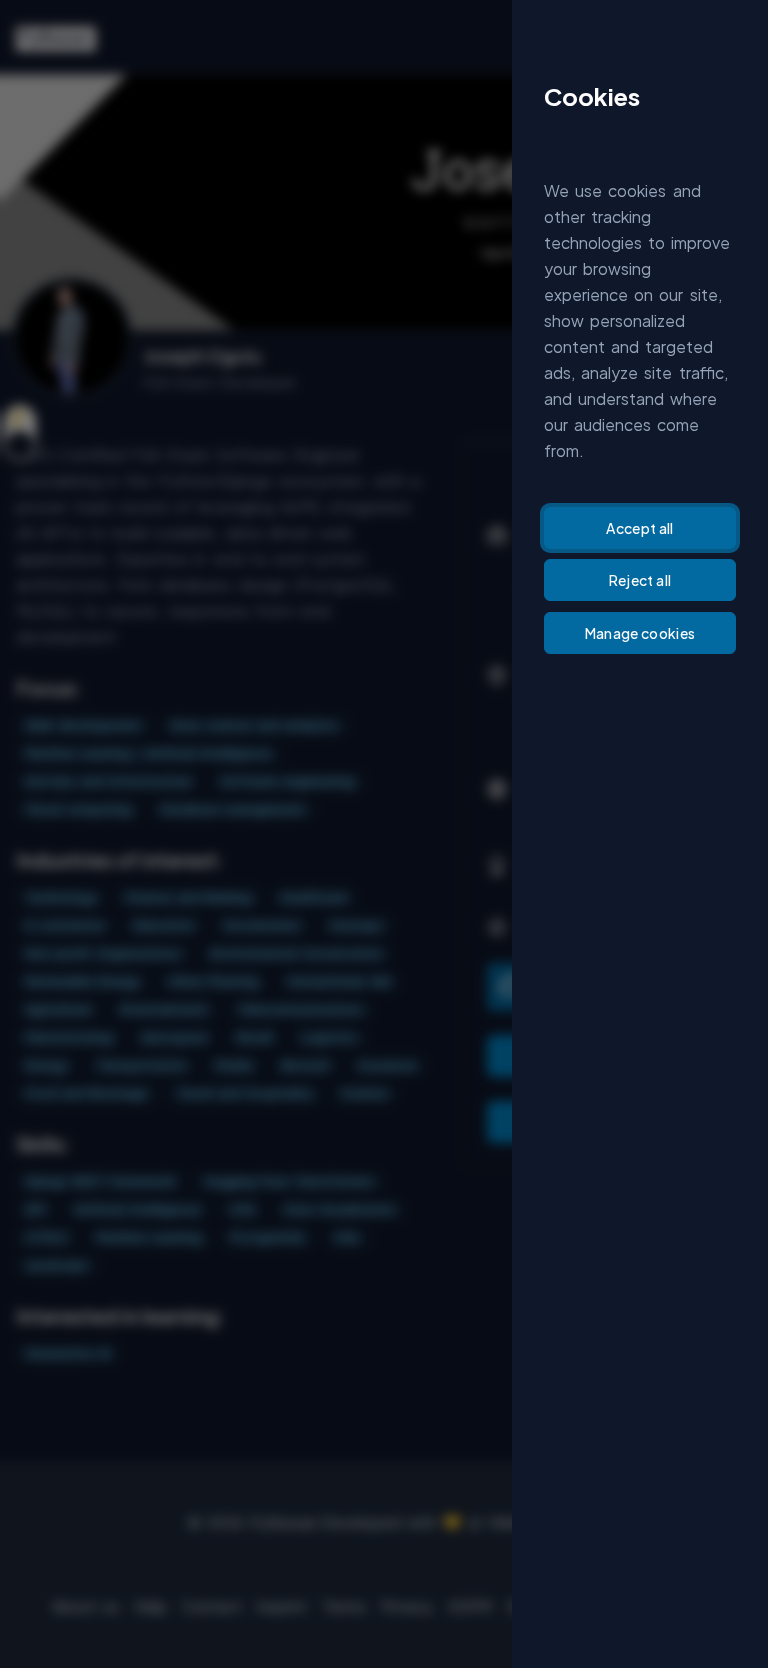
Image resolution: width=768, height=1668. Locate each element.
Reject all (640, 580)
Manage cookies (640, 633)
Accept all (640, 528)
